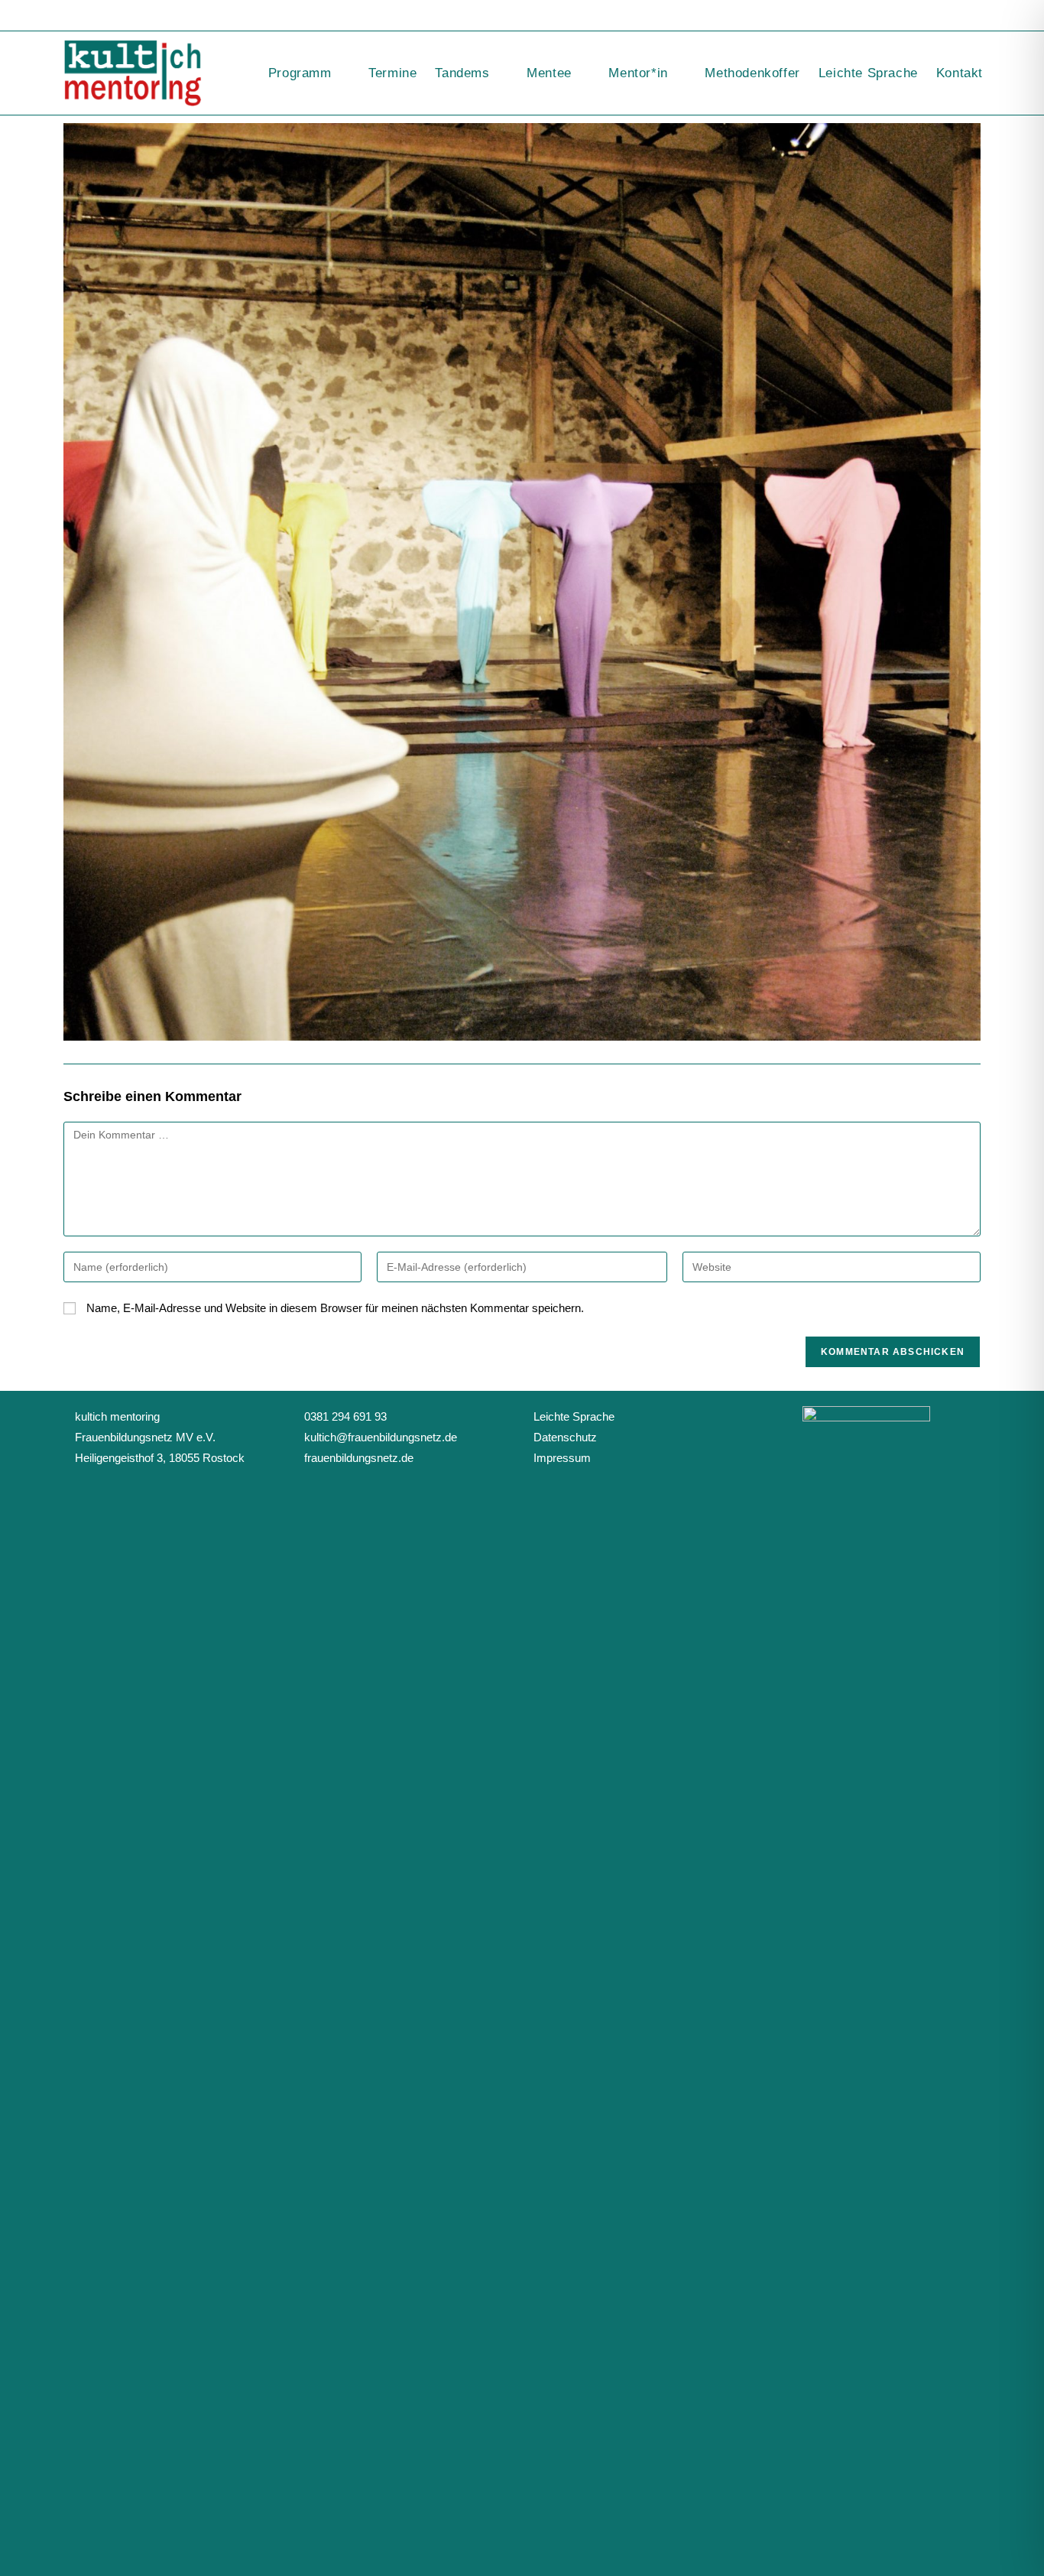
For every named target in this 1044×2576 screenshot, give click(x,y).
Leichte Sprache (574, 1416)
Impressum (562, 1458)
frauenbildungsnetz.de (359, 1458)
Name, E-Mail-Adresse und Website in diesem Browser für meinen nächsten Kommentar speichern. (335, 1308)
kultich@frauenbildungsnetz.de (381, 1437)
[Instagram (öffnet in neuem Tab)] (972, 16)
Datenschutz (565, 1437)
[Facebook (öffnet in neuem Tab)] (952, 16)
